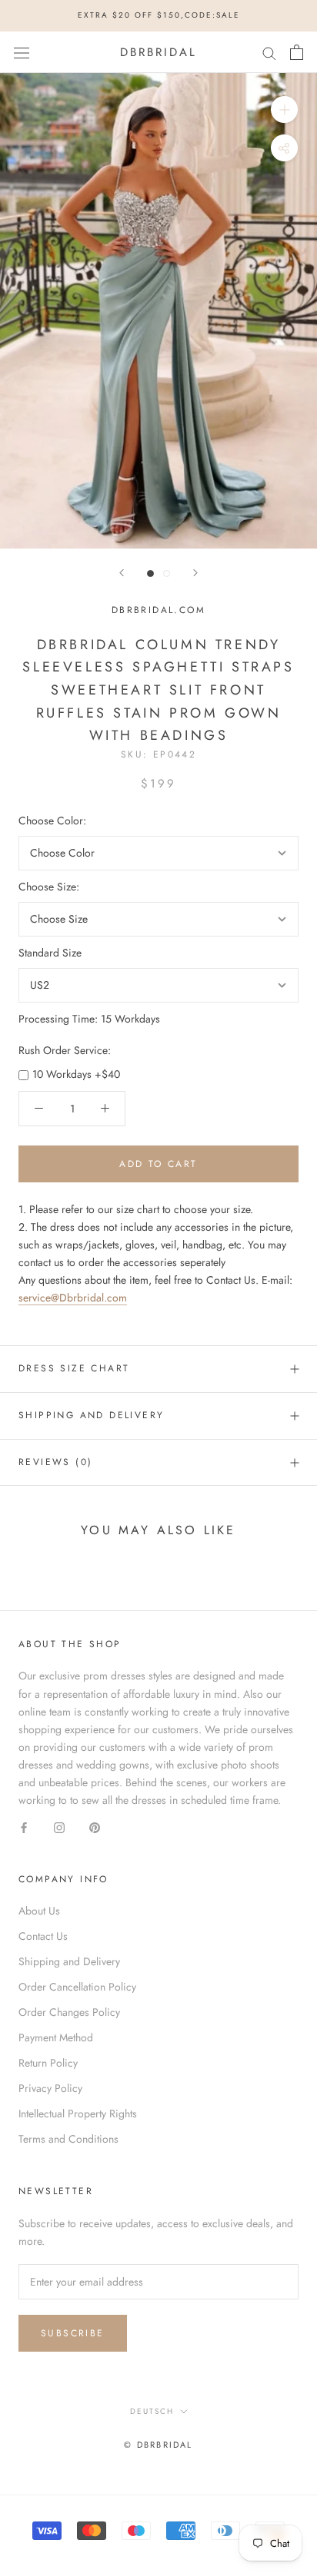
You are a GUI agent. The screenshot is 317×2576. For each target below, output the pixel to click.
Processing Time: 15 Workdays (89, 1019)
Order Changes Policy (69, 2012)
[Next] (195, 573)
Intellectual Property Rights (78, 2114)
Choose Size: (49, 887)
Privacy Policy (50, 2088)
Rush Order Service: (65, 1050)
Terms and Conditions (68, 2139)
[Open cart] (297, 52)
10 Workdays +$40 (76, 1074)
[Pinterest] (95, 1827)
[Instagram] (59, 1827)
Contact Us (43, 1936)
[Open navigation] (22, 52)
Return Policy (48, 2063)
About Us (39, 1911)
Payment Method (56, 2037)
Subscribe (73, 2333)
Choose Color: (52, 821)
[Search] (269, 52)
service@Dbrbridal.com (73, 1298)
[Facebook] (24, 1827)
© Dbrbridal (158, 2445)
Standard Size (50, 953)
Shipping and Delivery (91, 1415)
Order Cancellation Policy (77, 1987)
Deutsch (152, 2411)
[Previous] (122, 573)
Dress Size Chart (74, 1368)
